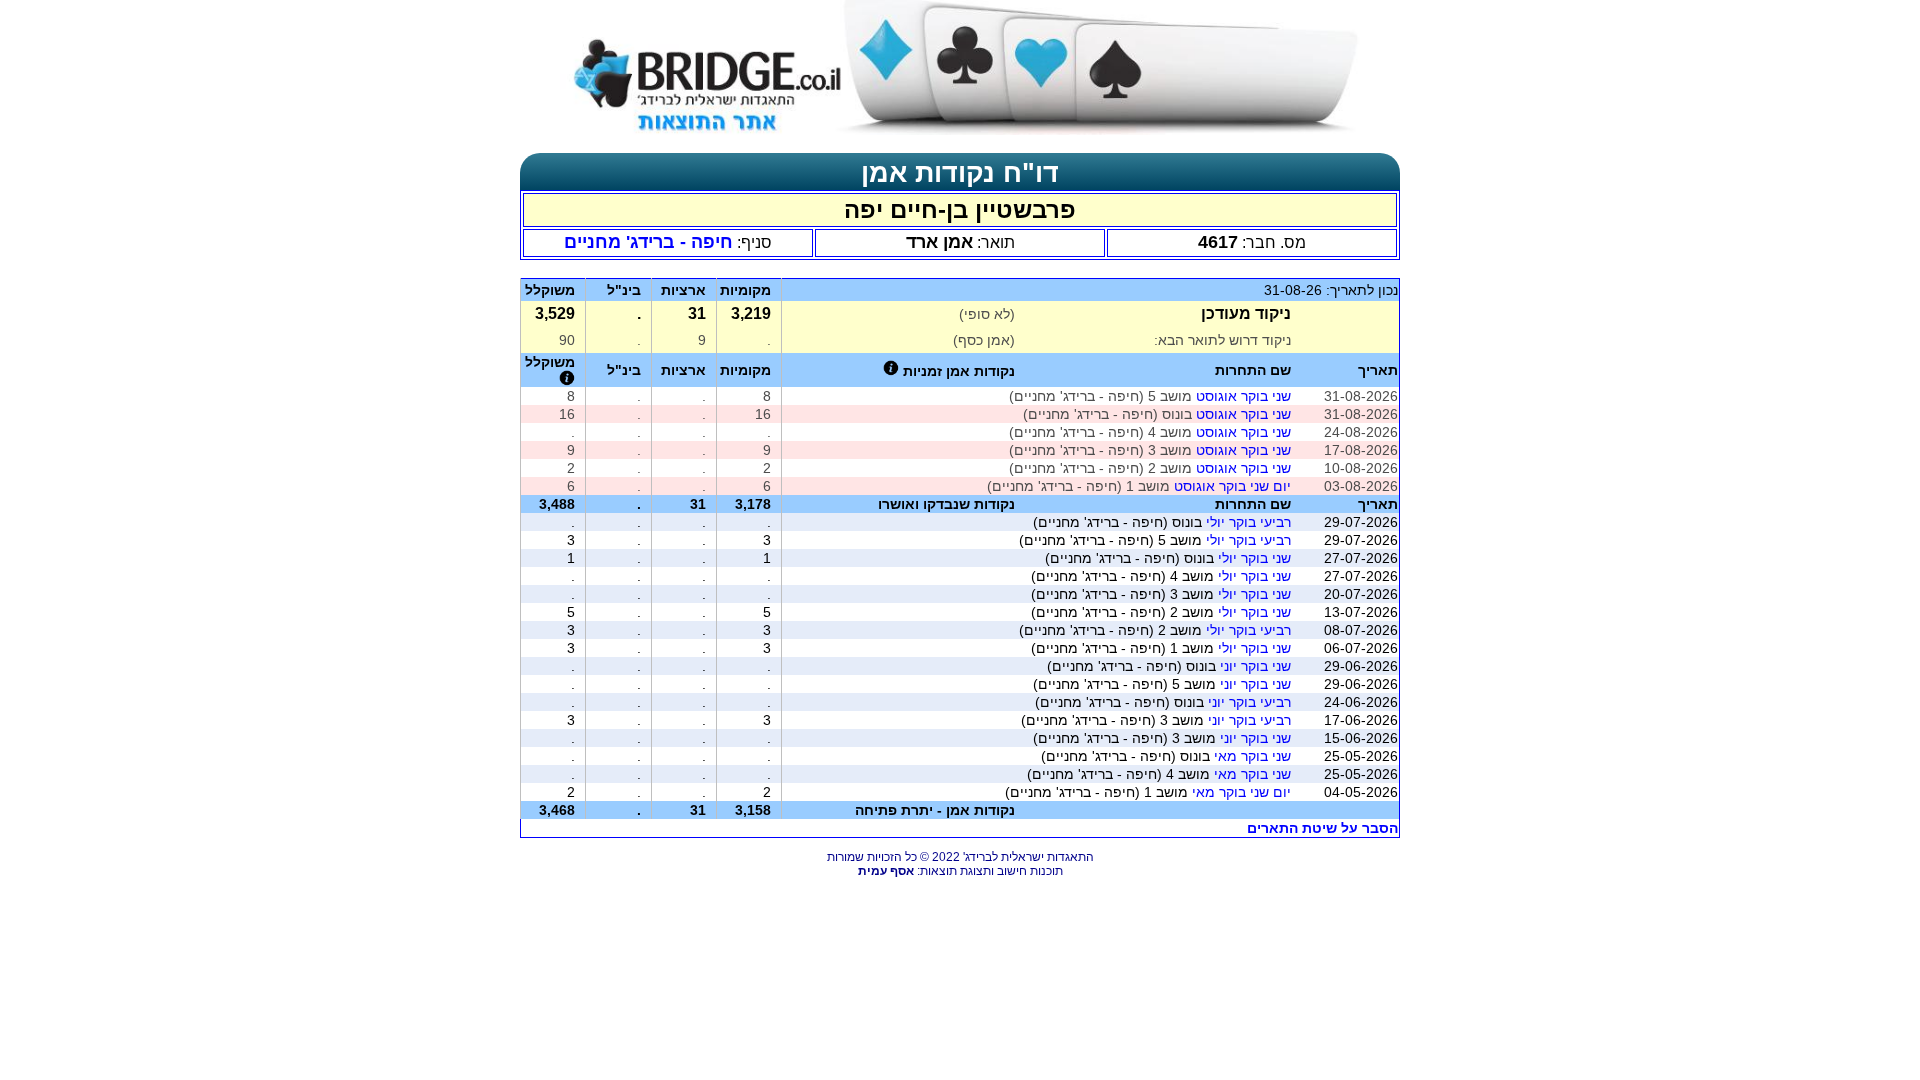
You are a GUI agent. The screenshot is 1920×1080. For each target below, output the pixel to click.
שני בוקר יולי (1254, 558)
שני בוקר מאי (1252, 756)
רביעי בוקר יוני (1249, 702)
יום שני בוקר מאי (1241, 792)
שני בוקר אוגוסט (1243, 396)
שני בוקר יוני (1255, 666)
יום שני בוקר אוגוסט (1232, 486)
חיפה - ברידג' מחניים (648, 242)
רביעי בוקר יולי (1248, 522)
